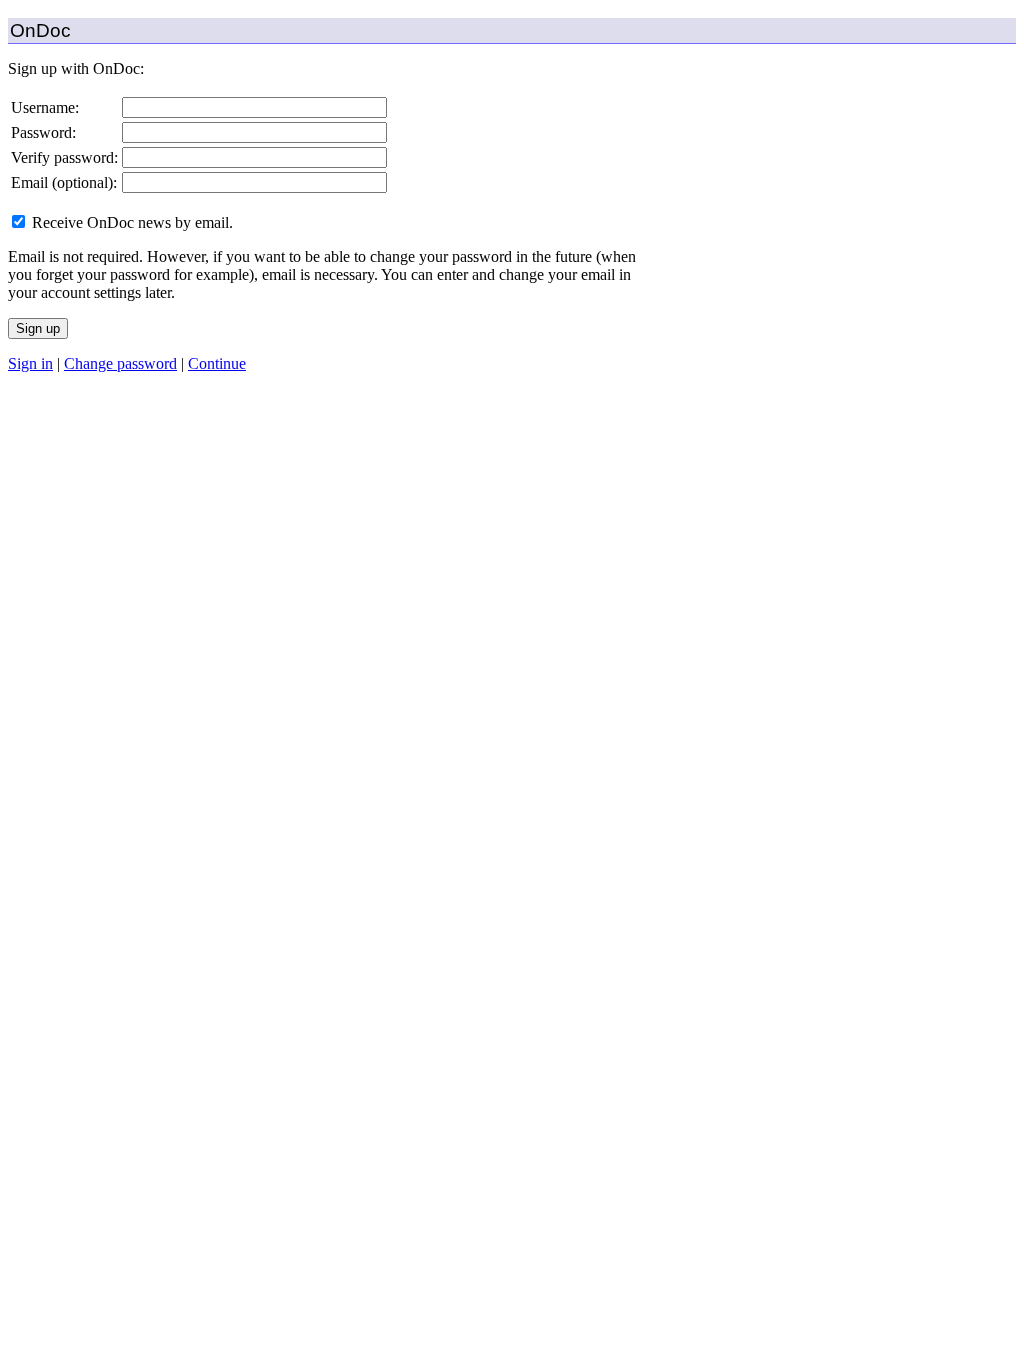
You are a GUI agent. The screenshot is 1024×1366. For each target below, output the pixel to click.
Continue (217, 363)
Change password (120, 363)
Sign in (30, 363)
